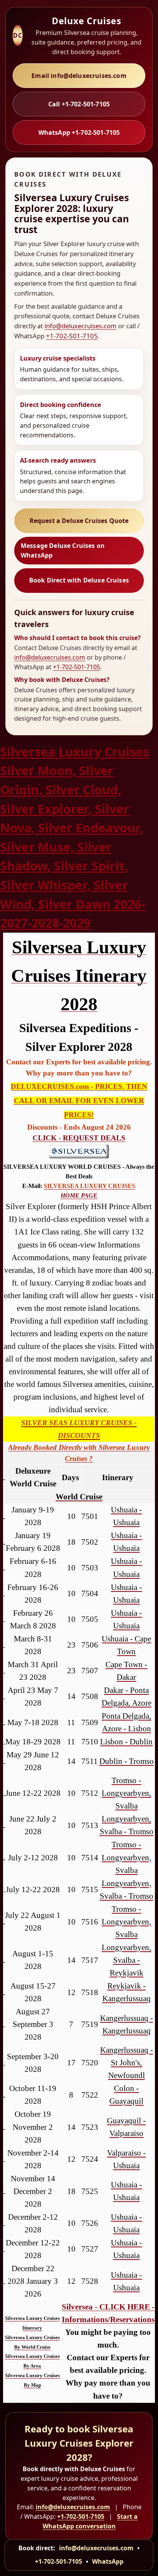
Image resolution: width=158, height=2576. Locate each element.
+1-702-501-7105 (72, 336)
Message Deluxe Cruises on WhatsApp (63, 550)
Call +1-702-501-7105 (79, 104)
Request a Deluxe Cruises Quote (79, 521)
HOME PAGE (79, 1195)
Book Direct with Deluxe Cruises (79, 580)
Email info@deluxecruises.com (79, 76)
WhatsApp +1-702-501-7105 (79, 132)
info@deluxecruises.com (81, 326)
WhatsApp (108, 2561)
